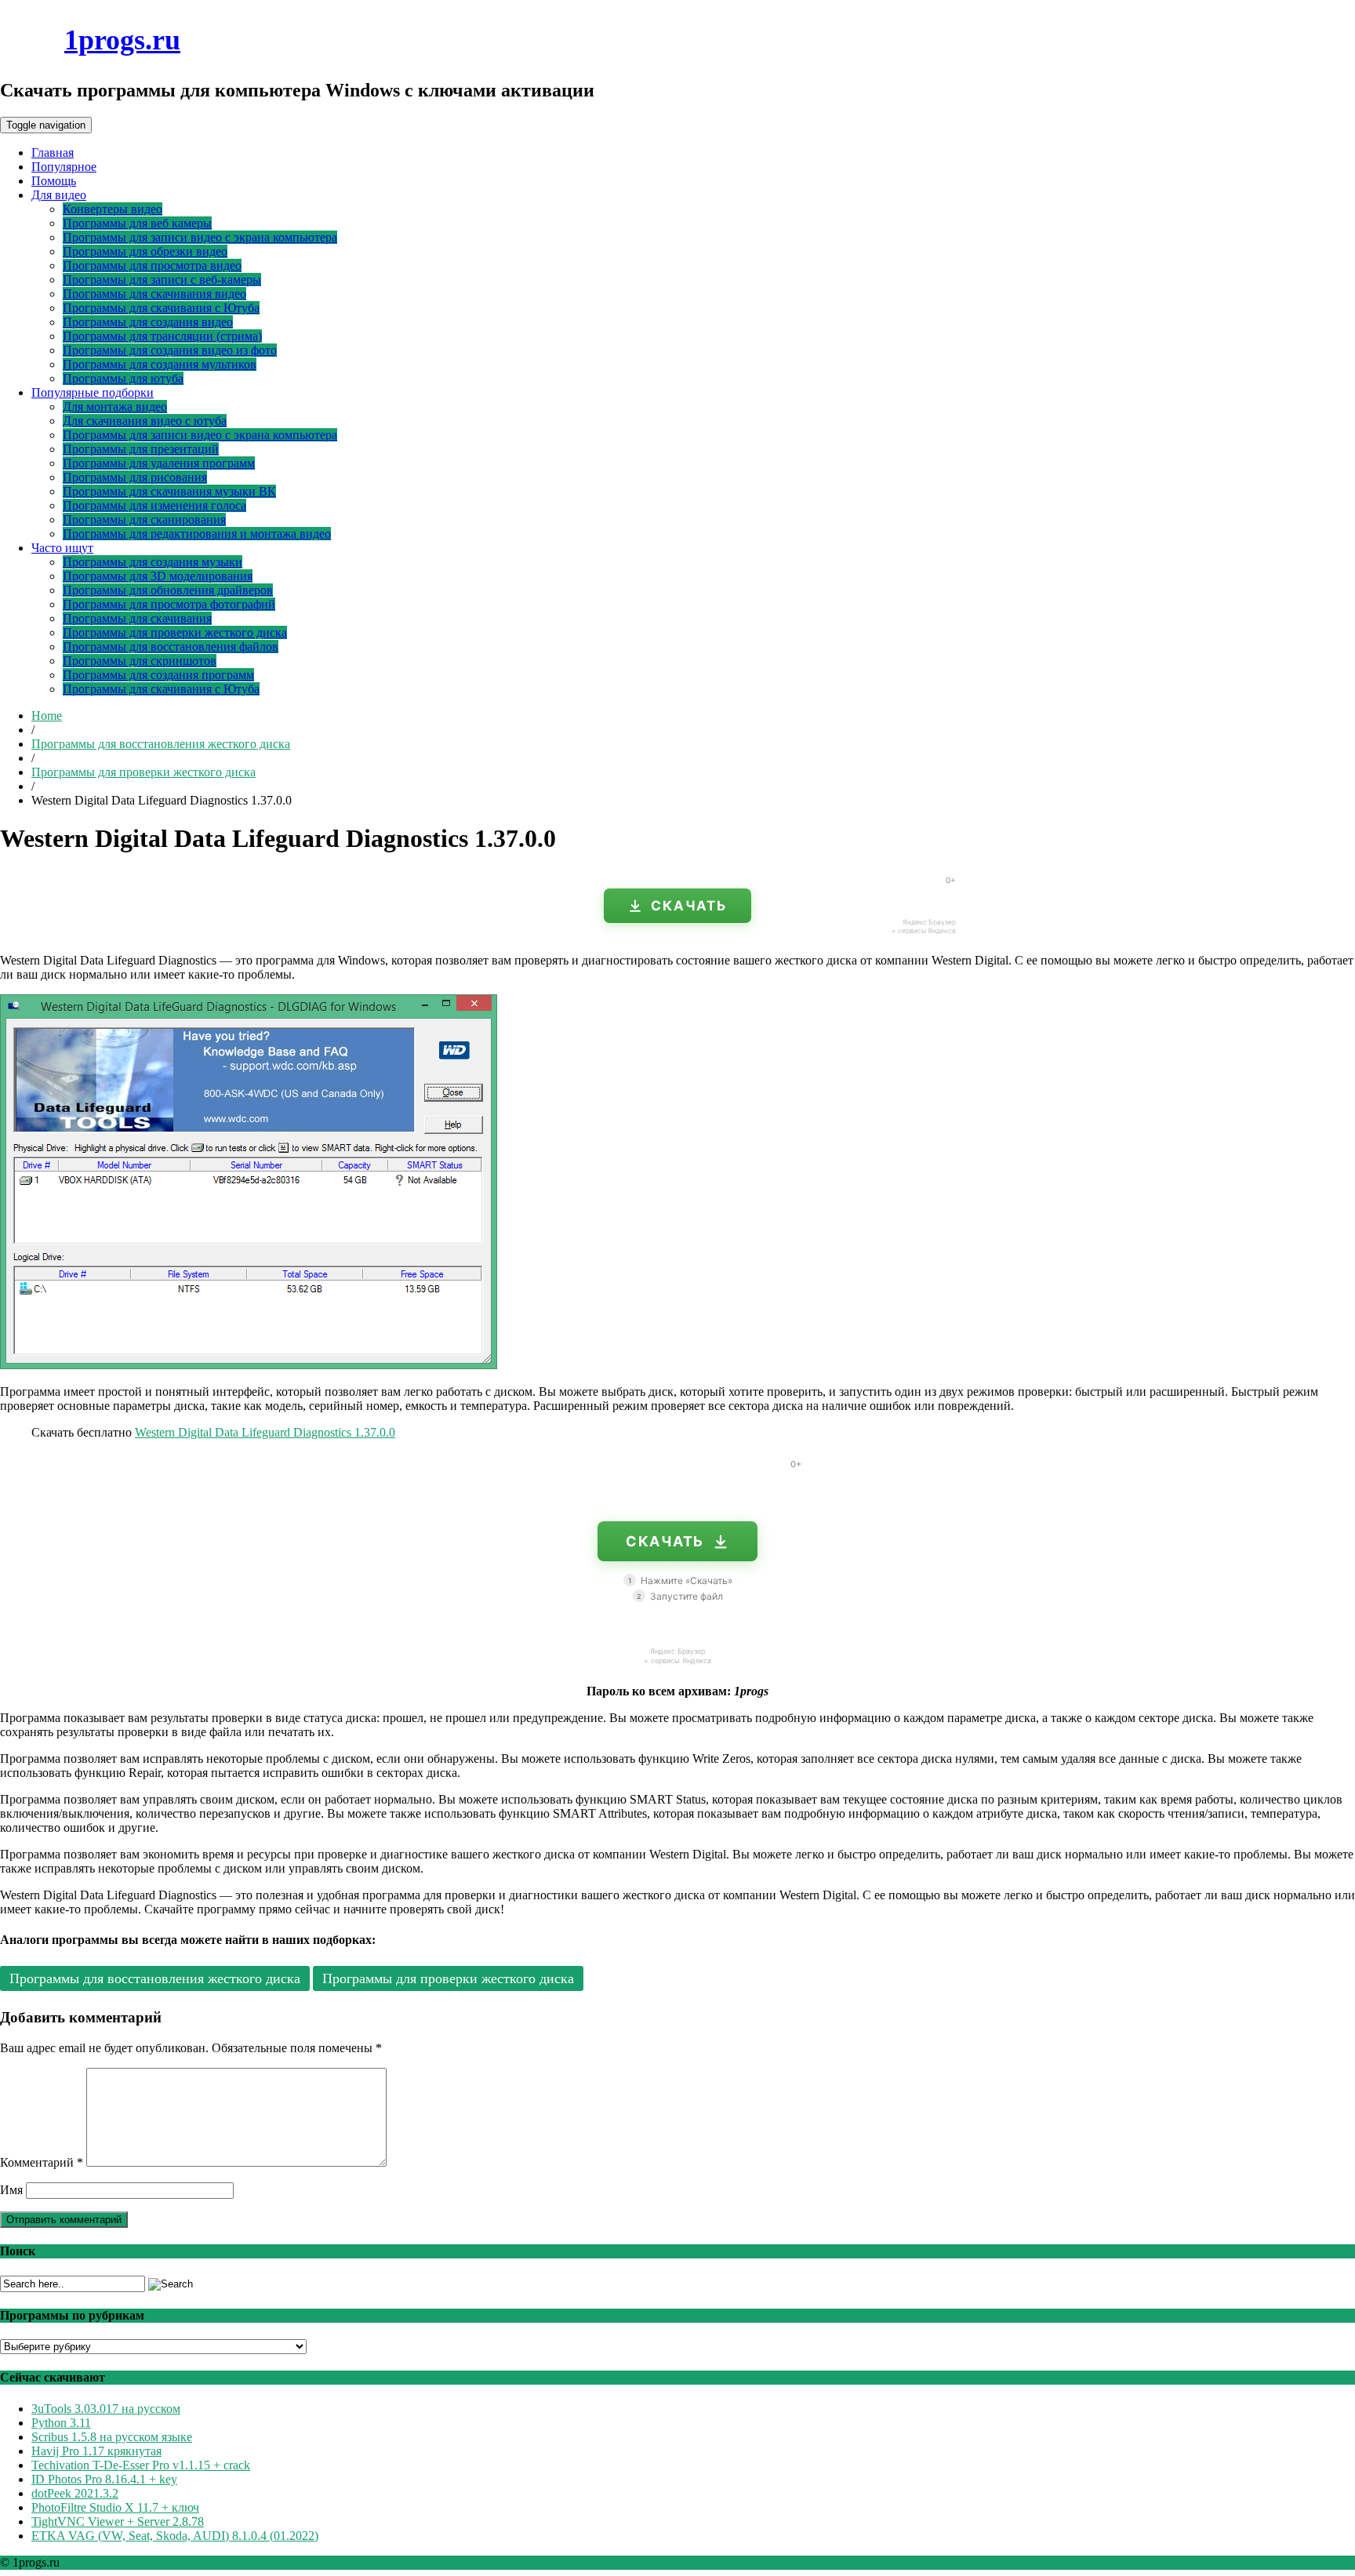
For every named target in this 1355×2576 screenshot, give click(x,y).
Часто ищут (62, 548)
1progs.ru (122, 40)
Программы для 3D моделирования (158, 576)
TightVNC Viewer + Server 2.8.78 (118, 2522)
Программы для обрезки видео (145, 251)
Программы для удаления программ (159, 463)
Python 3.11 (61, 2423)
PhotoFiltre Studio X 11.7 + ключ (115, 2507)
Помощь (54, 181)
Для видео (59, 195)
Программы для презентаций (141, 449)
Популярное (64, 167)
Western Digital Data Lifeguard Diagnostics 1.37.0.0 (265, 1432)
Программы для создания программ (158, 675)
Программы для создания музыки (153, 562)
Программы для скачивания (137, 618)
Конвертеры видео (113, 209)
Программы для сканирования (144, 520)
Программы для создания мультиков (160, 364)
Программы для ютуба (123, 378)
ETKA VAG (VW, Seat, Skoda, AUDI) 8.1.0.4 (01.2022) (175, 2536)
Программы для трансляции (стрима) (162, 336)
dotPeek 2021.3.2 (75, 2493)
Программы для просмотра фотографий (169, 604)
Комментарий (42, 2162)
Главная (53, 153)
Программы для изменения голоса (154, 505)
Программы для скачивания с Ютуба (161, 308)
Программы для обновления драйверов (168, 590)
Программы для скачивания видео (154, 294)
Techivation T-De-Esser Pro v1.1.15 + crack (141, 2465)
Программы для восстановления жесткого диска (161, 744)
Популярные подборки (93, 392)
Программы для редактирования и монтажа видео (197, 534)
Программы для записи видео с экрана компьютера (200, 237)
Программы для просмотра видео (152, 265)
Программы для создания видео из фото (170, 350)
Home (47, 716)
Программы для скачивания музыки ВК (169, 491)
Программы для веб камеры (137, 223)
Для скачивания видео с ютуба (145, 421)
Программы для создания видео (148, 322)
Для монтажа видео (115, 407)
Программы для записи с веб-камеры (162, 280)
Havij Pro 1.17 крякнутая (96, 2451)
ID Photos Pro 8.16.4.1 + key (104, 2479)
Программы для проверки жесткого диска (175, 632)
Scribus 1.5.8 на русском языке (112, 2437)
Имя (11, 2190)
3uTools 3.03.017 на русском (106, 2409)
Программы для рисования (135, 477)
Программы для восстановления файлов (171, 647)
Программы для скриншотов (140, 661)
